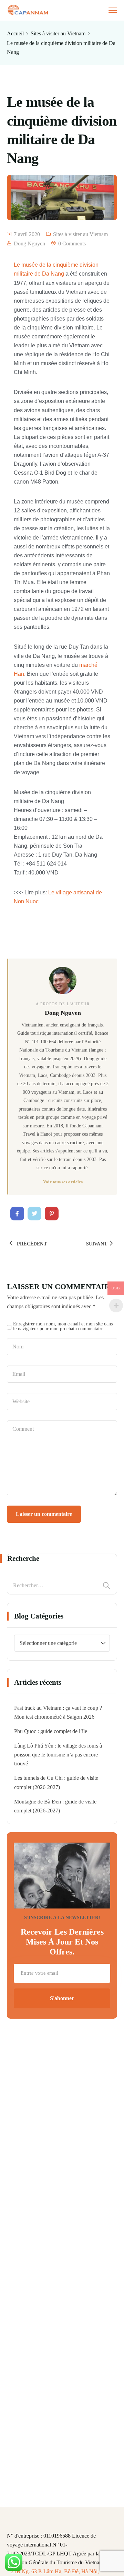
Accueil (15, 33)
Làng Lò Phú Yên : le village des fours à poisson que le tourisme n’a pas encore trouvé (58, 1755)
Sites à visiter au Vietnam (58, 33)
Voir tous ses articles (63, 1182)
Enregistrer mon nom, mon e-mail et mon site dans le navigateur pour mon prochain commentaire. (63, 1326)
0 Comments (72, 243)
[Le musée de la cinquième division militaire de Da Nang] (17, 1214)
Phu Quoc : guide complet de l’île (51, 1731)
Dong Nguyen (29, 243)
